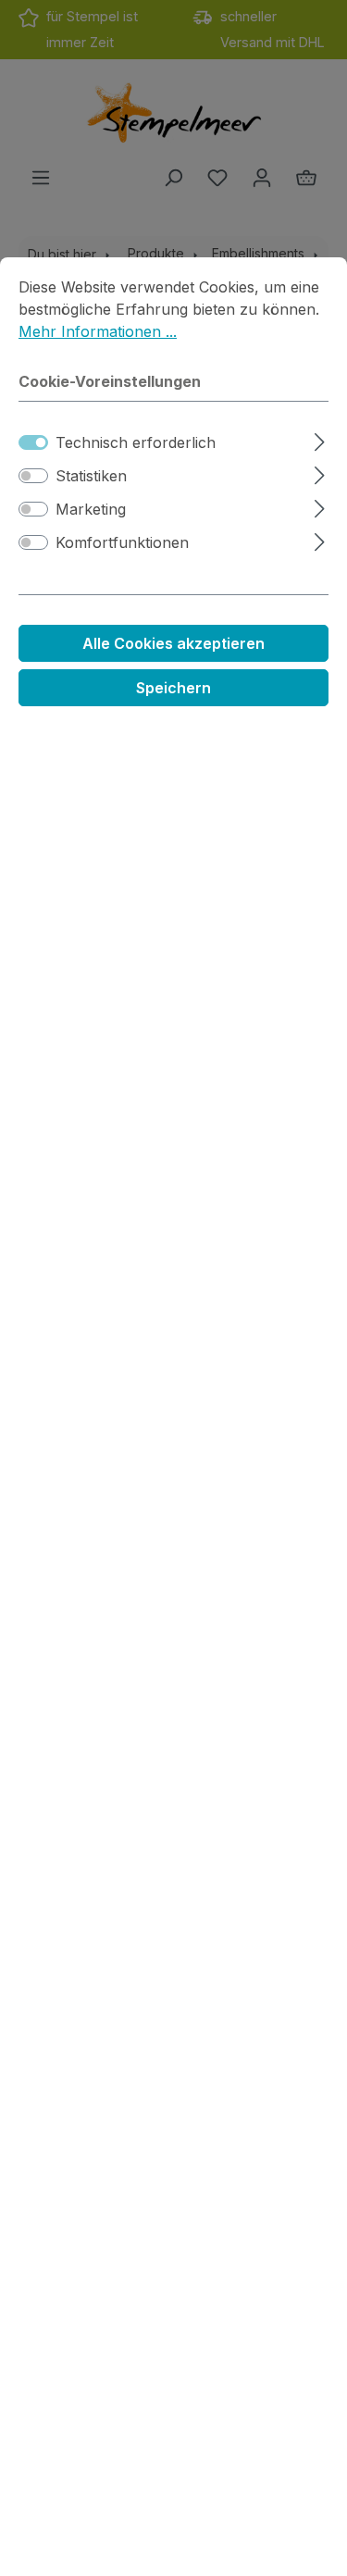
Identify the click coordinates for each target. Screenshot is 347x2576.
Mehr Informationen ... (98, 331)
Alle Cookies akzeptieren (173, 643)
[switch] (33, 476)
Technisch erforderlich (136, 442)
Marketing (91, 509)
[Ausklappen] (320, 439)
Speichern (173, 688)
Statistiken (91, 476)
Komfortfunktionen (122, 542)
